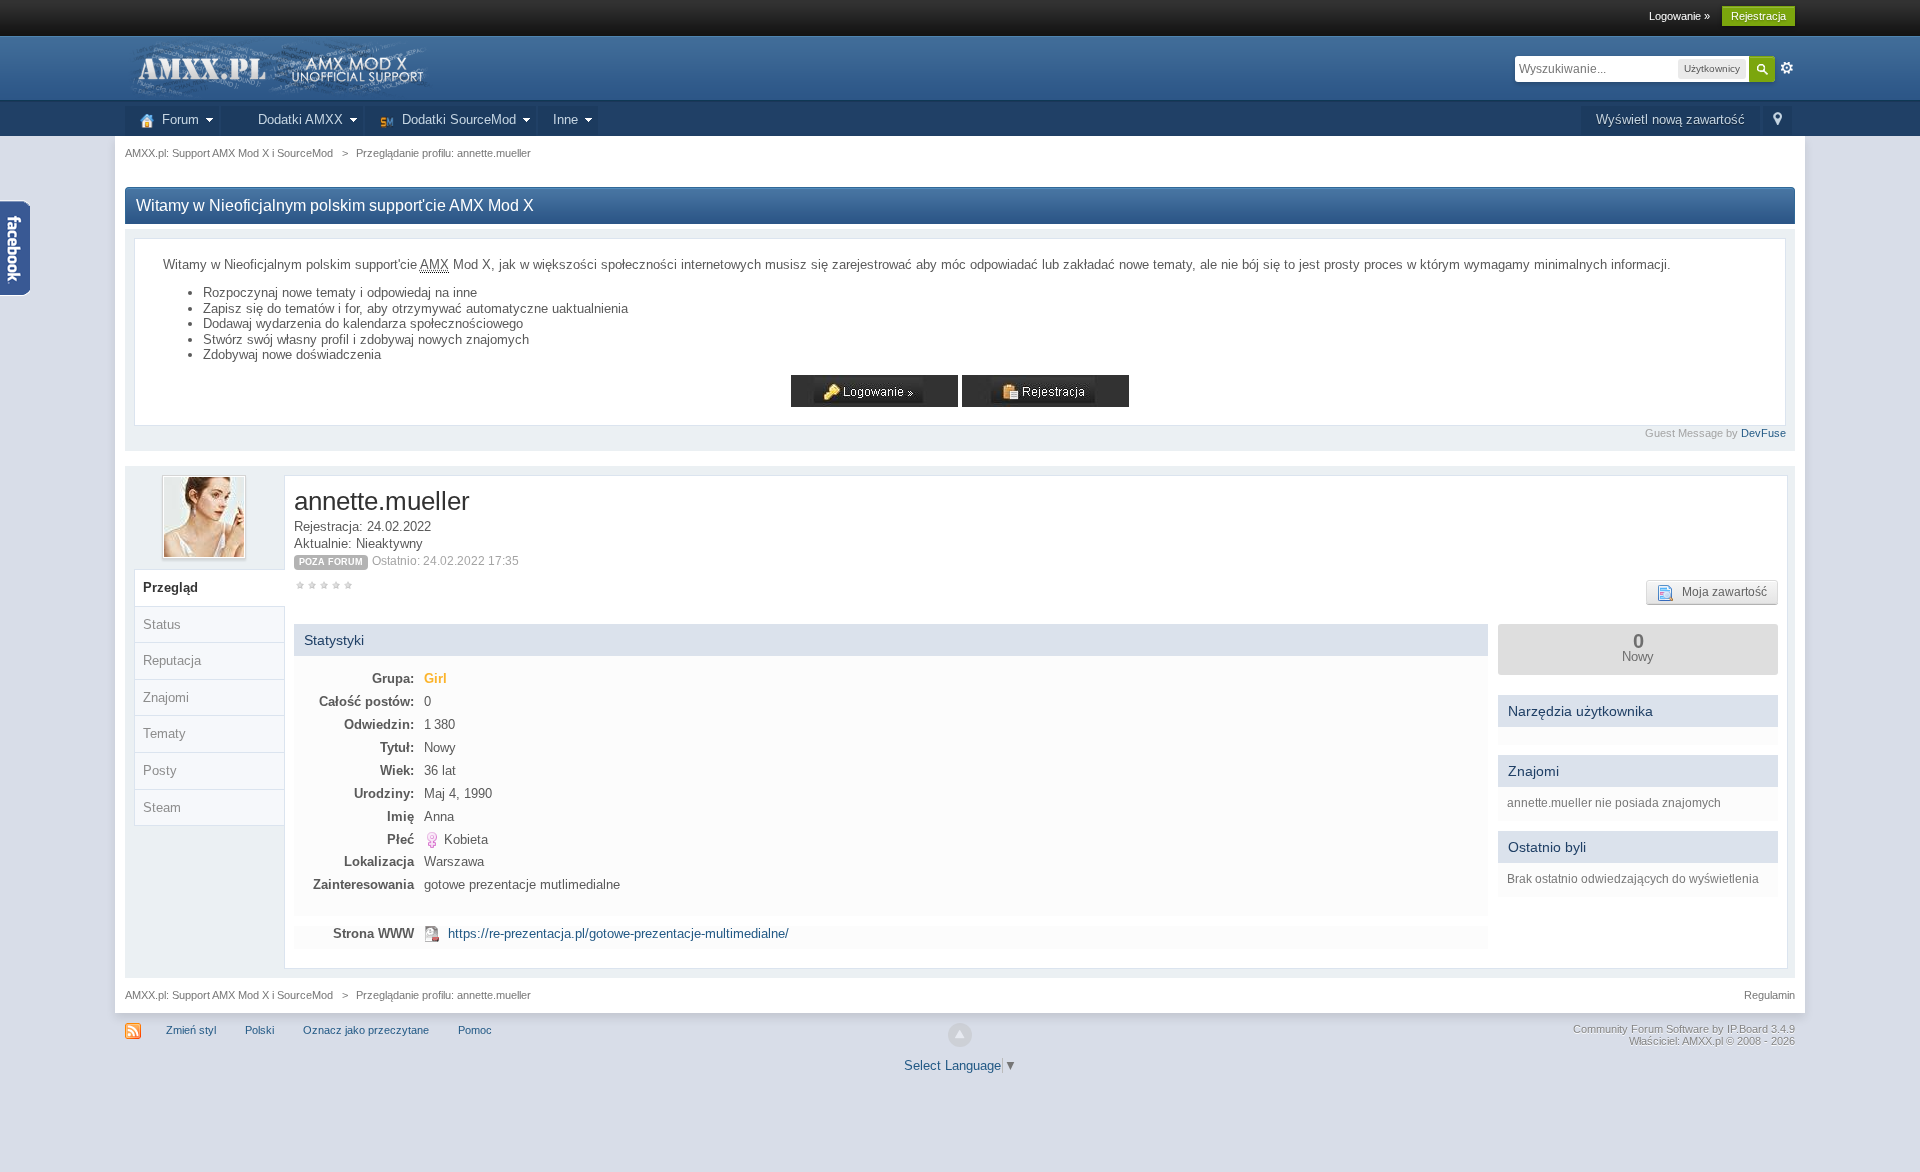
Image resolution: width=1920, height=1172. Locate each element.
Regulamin (1769, 995)
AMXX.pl (1702, 1041)
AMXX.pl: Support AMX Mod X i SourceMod (229, 995)
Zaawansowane (1787, 68)
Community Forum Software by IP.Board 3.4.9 (1684, 1029)
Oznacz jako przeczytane (366, 1030)
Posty (160, 770)
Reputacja (172, 660)
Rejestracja (1758, 16)
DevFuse (1763, 433)
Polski (259, 1030)
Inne (565, 119)
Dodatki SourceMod (455, 119)
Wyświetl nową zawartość (1670, 119)
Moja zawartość (1720, 592)
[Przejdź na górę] (960, 1035)
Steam (162, 807)
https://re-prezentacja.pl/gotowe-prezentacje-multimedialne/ (618, 933)
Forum (176, 119)
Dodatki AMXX (296, 119)
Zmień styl (191, 1030)
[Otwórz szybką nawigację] (1777, 120)
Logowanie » (1679, 16)
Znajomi (166, 697)
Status (162, 624)
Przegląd (170, 587)
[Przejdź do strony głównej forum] (279, 67)
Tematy (164, 733)
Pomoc (475, 1030)
